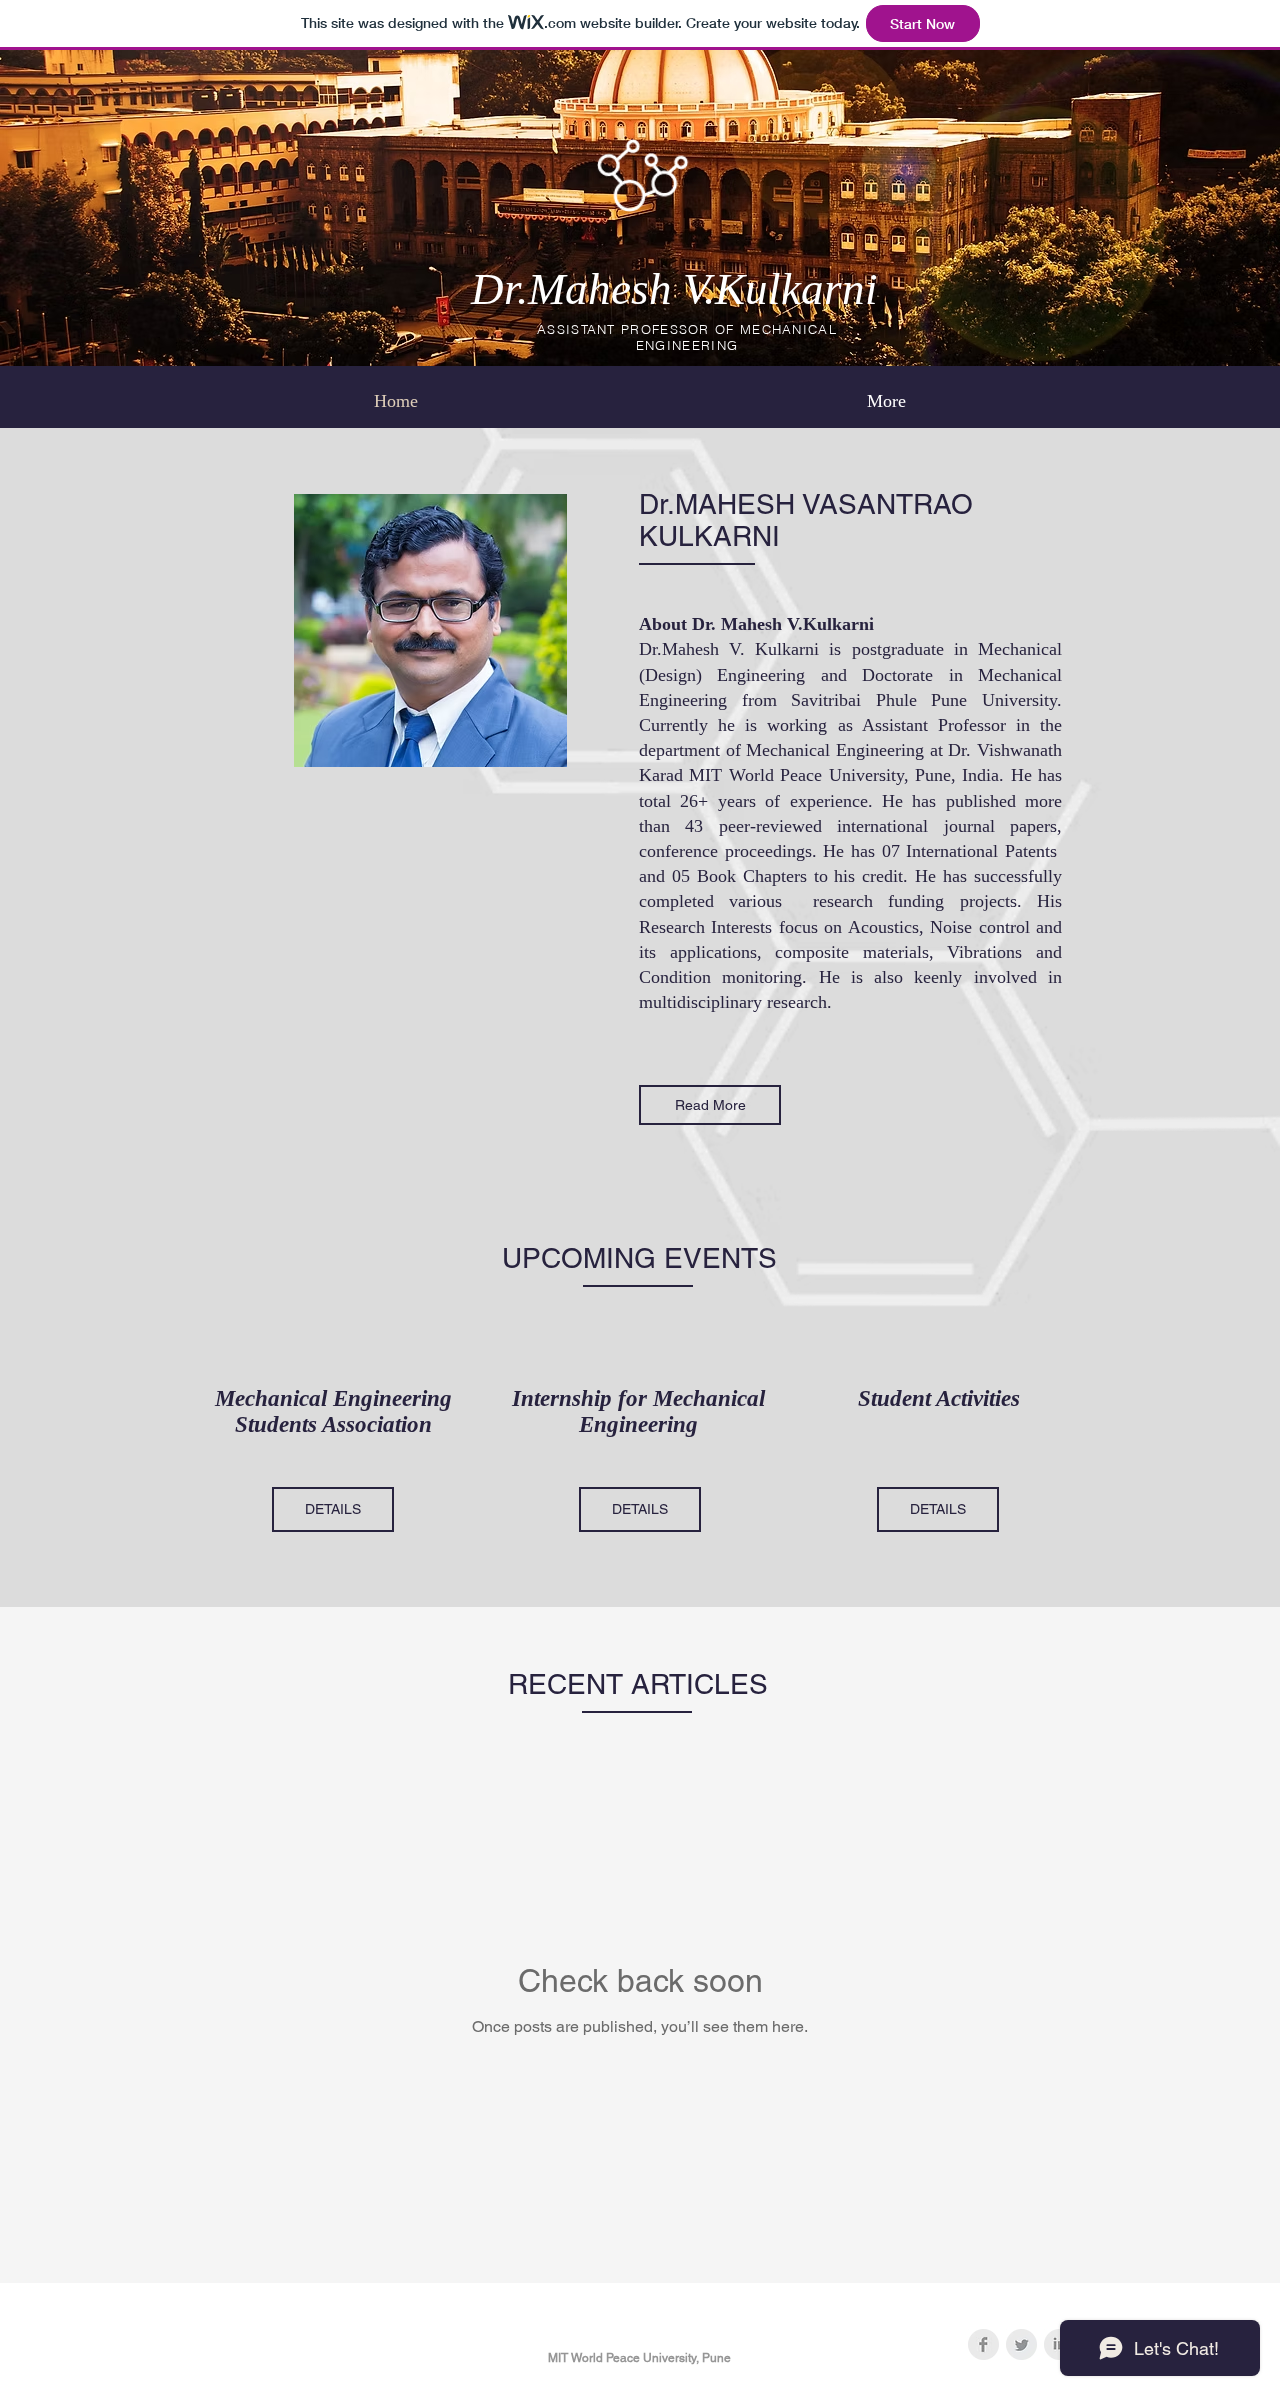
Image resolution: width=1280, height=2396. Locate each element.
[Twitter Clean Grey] (1021, 2344)
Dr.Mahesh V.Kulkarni (674, 289)
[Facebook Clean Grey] (983, 2344)
